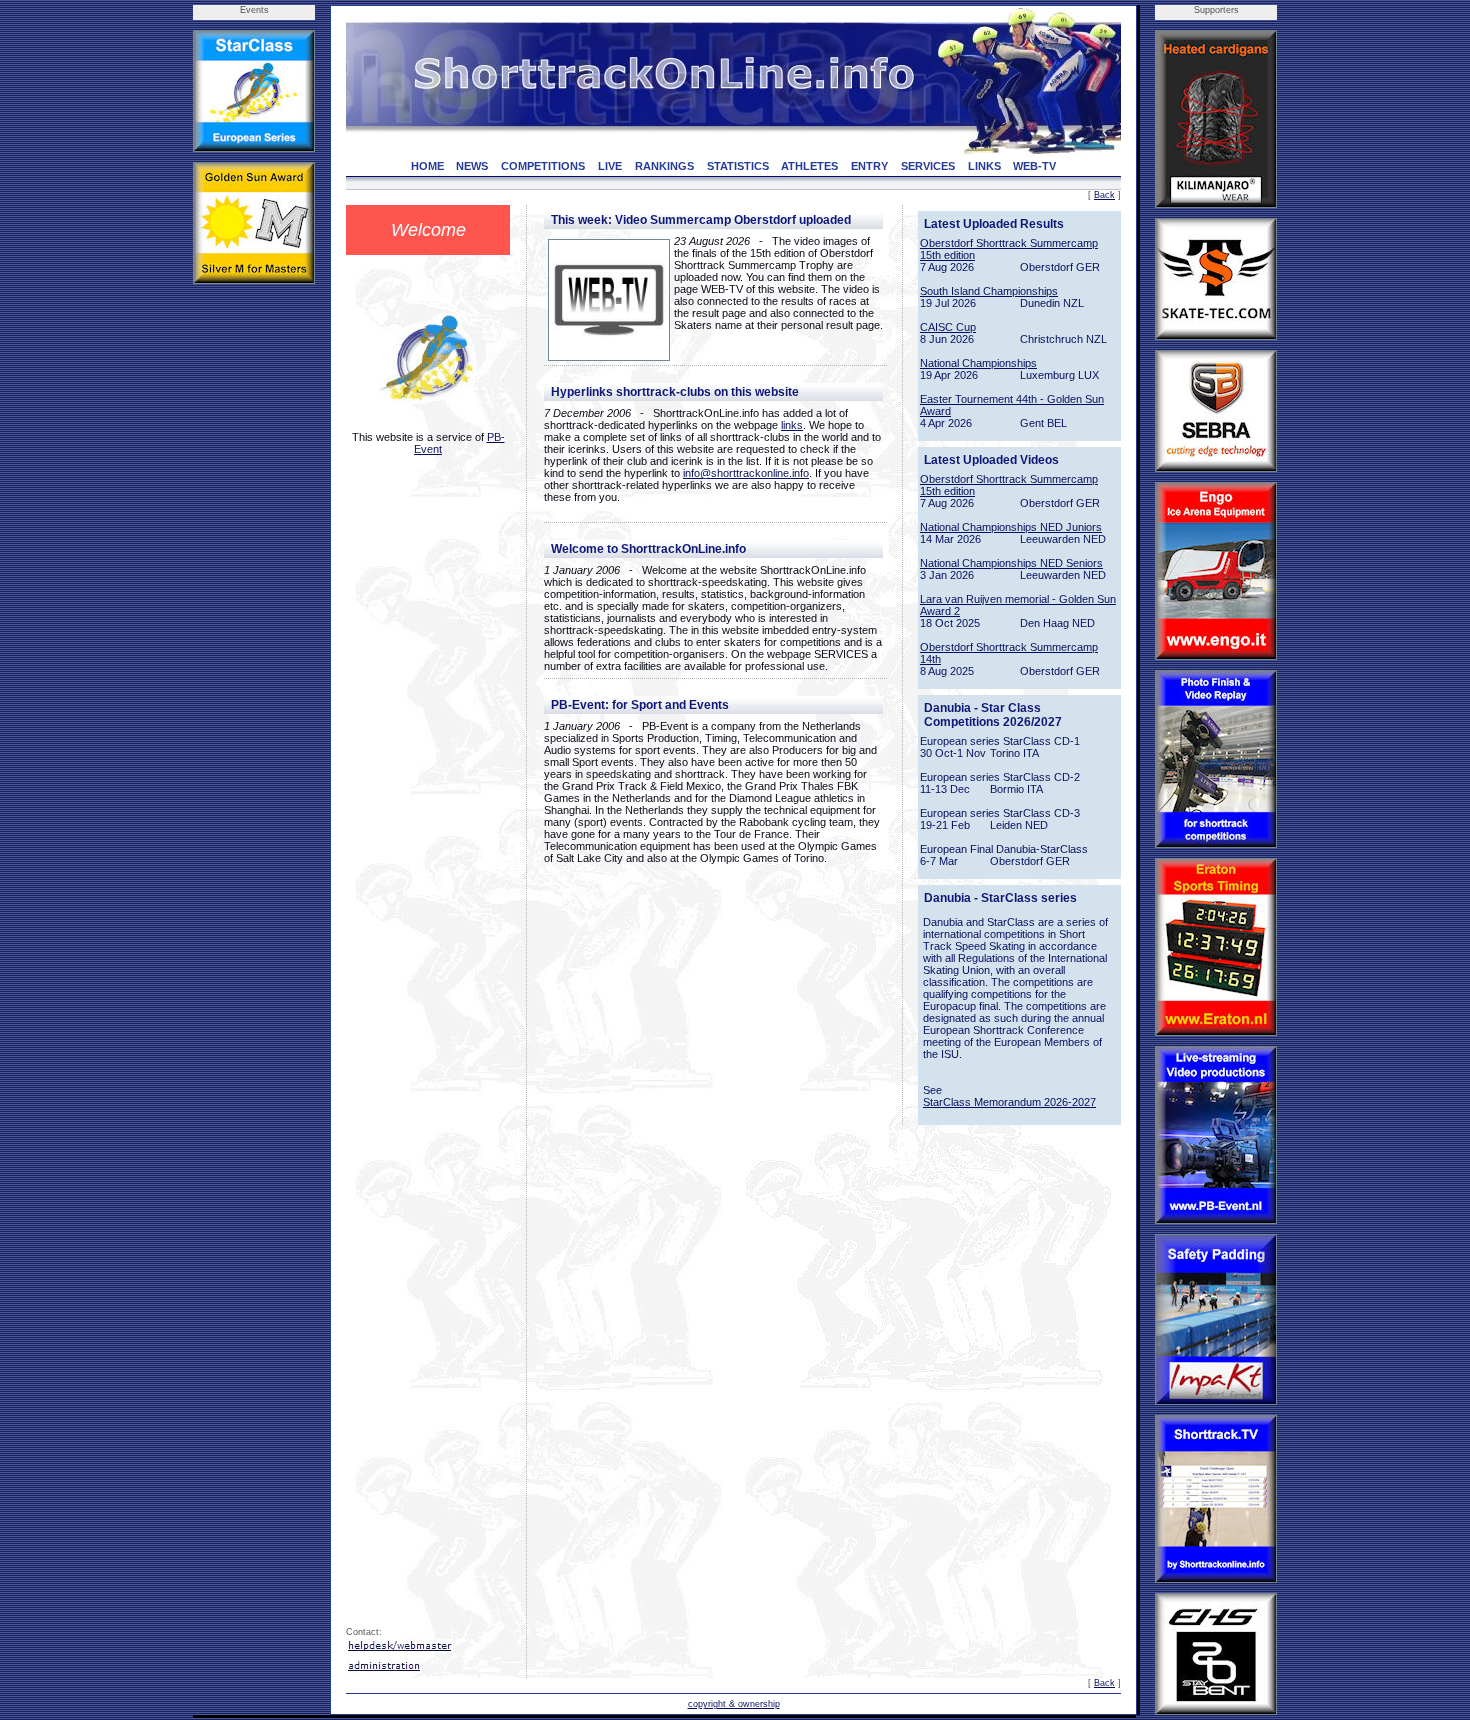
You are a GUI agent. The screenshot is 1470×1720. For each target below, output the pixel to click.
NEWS (472, 166)
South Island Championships (989, 291)
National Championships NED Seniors (1011, 563)
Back (1104, 195)
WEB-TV (1034, 166)
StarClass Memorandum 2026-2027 (1009, 1102)
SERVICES (928, 166)
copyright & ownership (734, 1704)
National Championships (978, 363)
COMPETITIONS (543, 166)
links (792, 425)
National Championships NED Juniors (1011, 527)
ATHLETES (809, 166)
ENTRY (869, 166)
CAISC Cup (948, 327)
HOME (427, 166)
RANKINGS (664, 166)
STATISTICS (738, 166)
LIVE (610, 166)
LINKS (984, 166)
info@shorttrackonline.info (746, 473)
